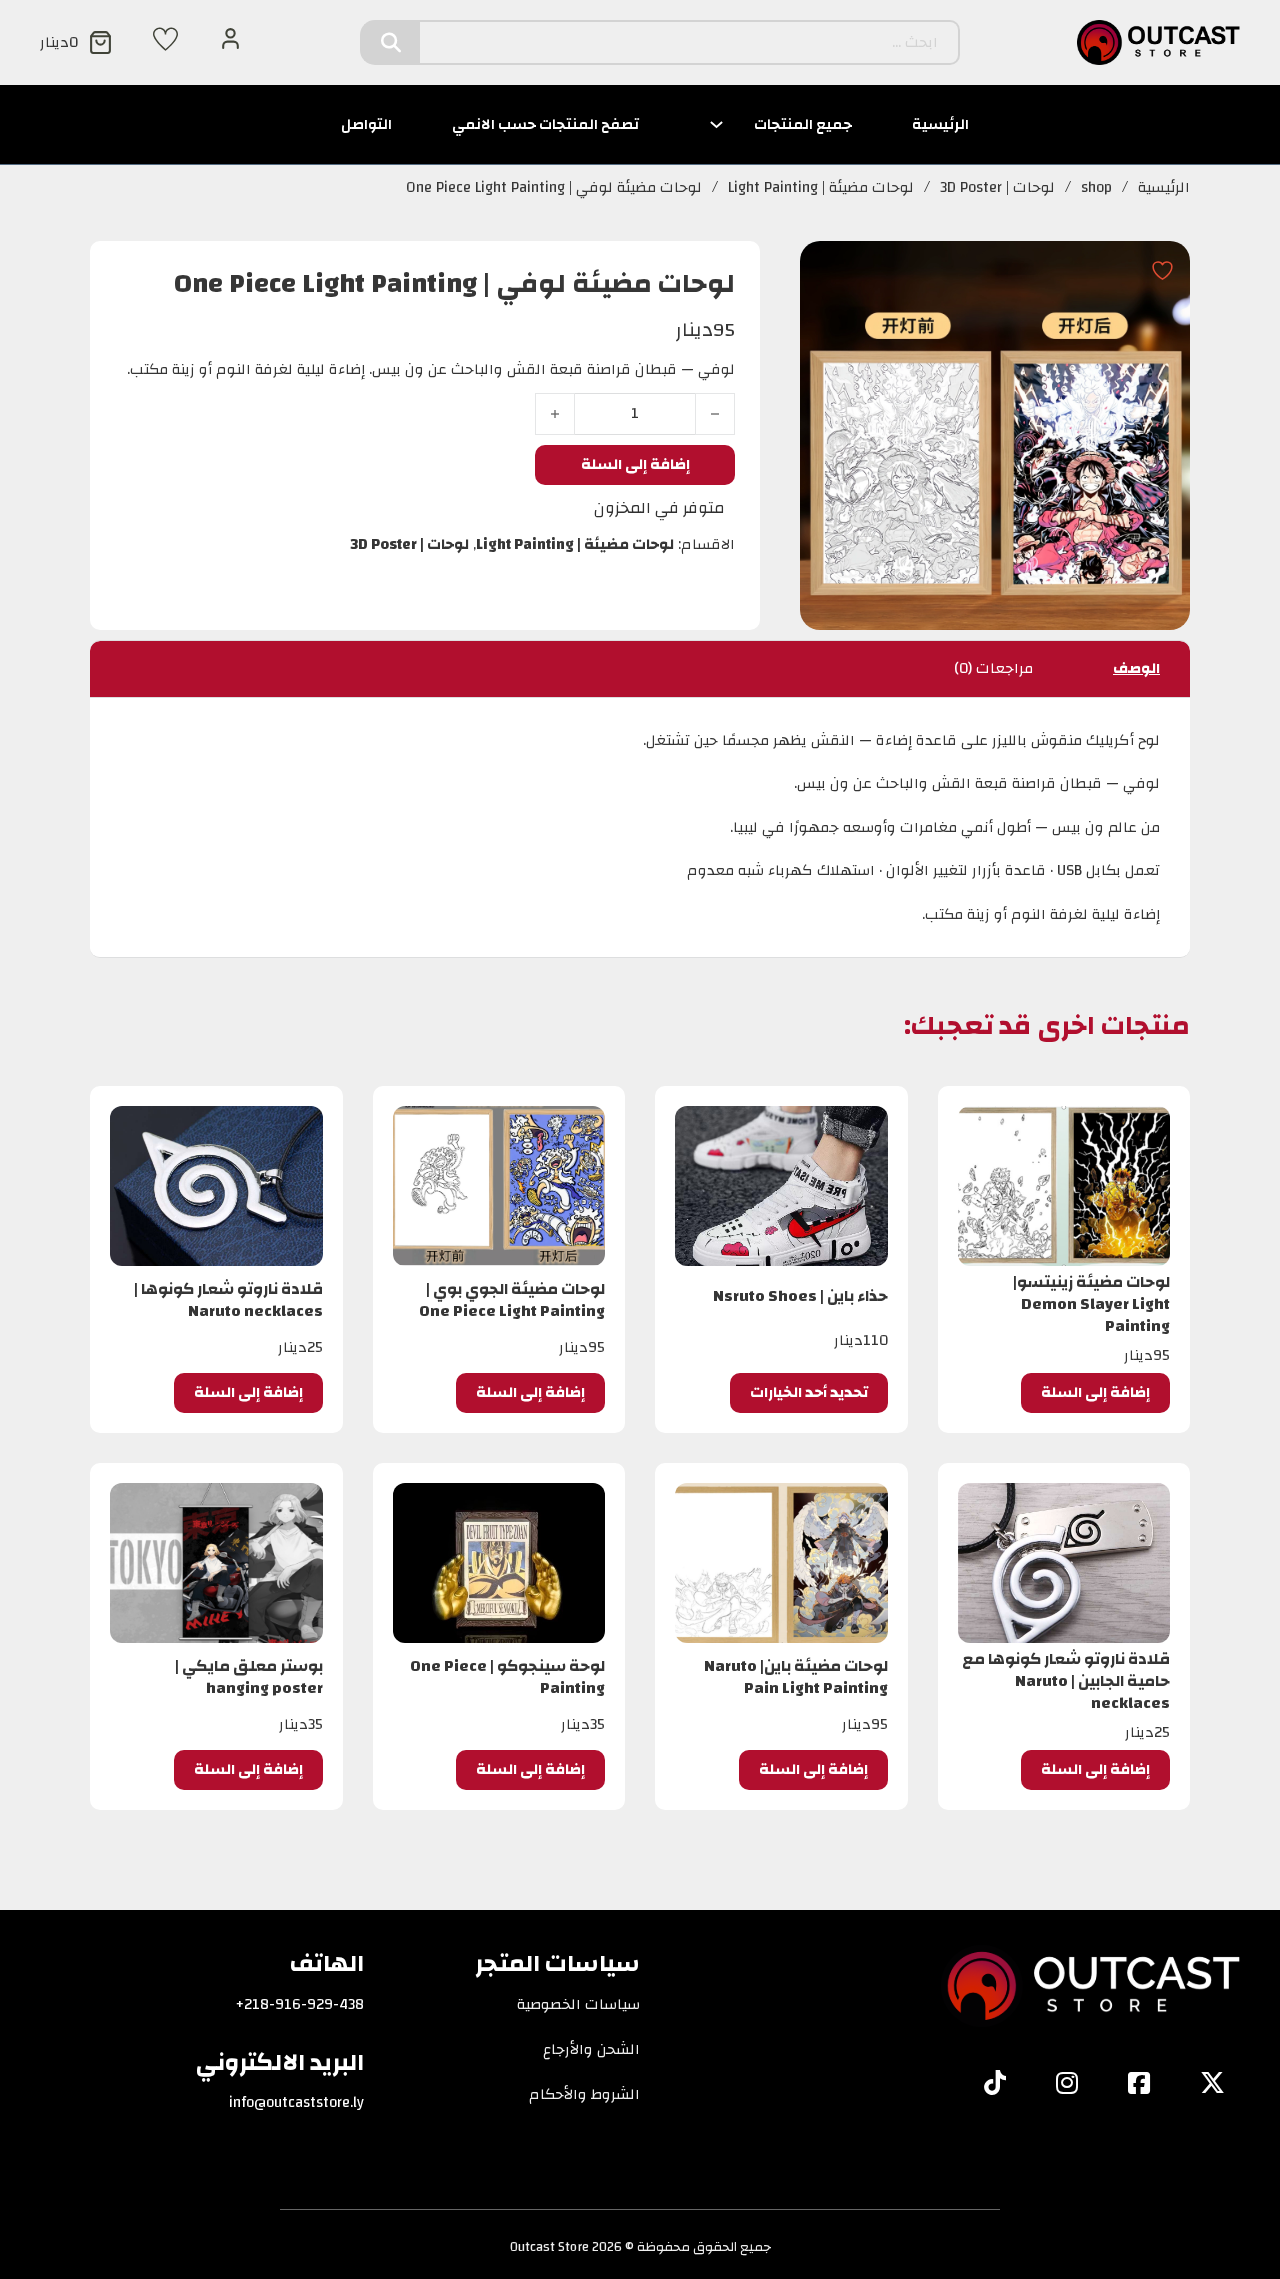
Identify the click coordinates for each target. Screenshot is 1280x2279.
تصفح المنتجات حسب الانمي (545, 124)
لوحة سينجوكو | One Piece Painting (507, 1677)
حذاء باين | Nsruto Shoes (800, 1296)
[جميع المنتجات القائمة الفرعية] (716, 124)
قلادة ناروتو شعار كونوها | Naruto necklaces (228, 1300)
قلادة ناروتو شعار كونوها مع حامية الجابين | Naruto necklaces (1066, 1681)
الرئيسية (940, 124)
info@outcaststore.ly (296, 2103)
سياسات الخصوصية (578, 2005)
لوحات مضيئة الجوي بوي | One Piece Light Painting (512, 1300)
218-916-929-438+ (300, 2005)
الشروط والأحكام (584, 2095)
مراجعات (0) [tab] (993, 668)
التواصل (366, 124)
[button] (1095, 1393)
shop (1096, 188)
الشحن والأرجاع (591, 2050)
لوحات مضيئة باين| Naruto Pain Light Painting (796, 1677)
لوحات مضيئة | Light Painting (821, 188)
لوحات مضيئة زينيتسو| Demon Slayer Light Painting (1091, 1304)
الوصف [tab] (1136, 668)
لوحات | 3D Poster (997, 188)
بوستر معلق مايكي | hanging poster (249, 1677)
